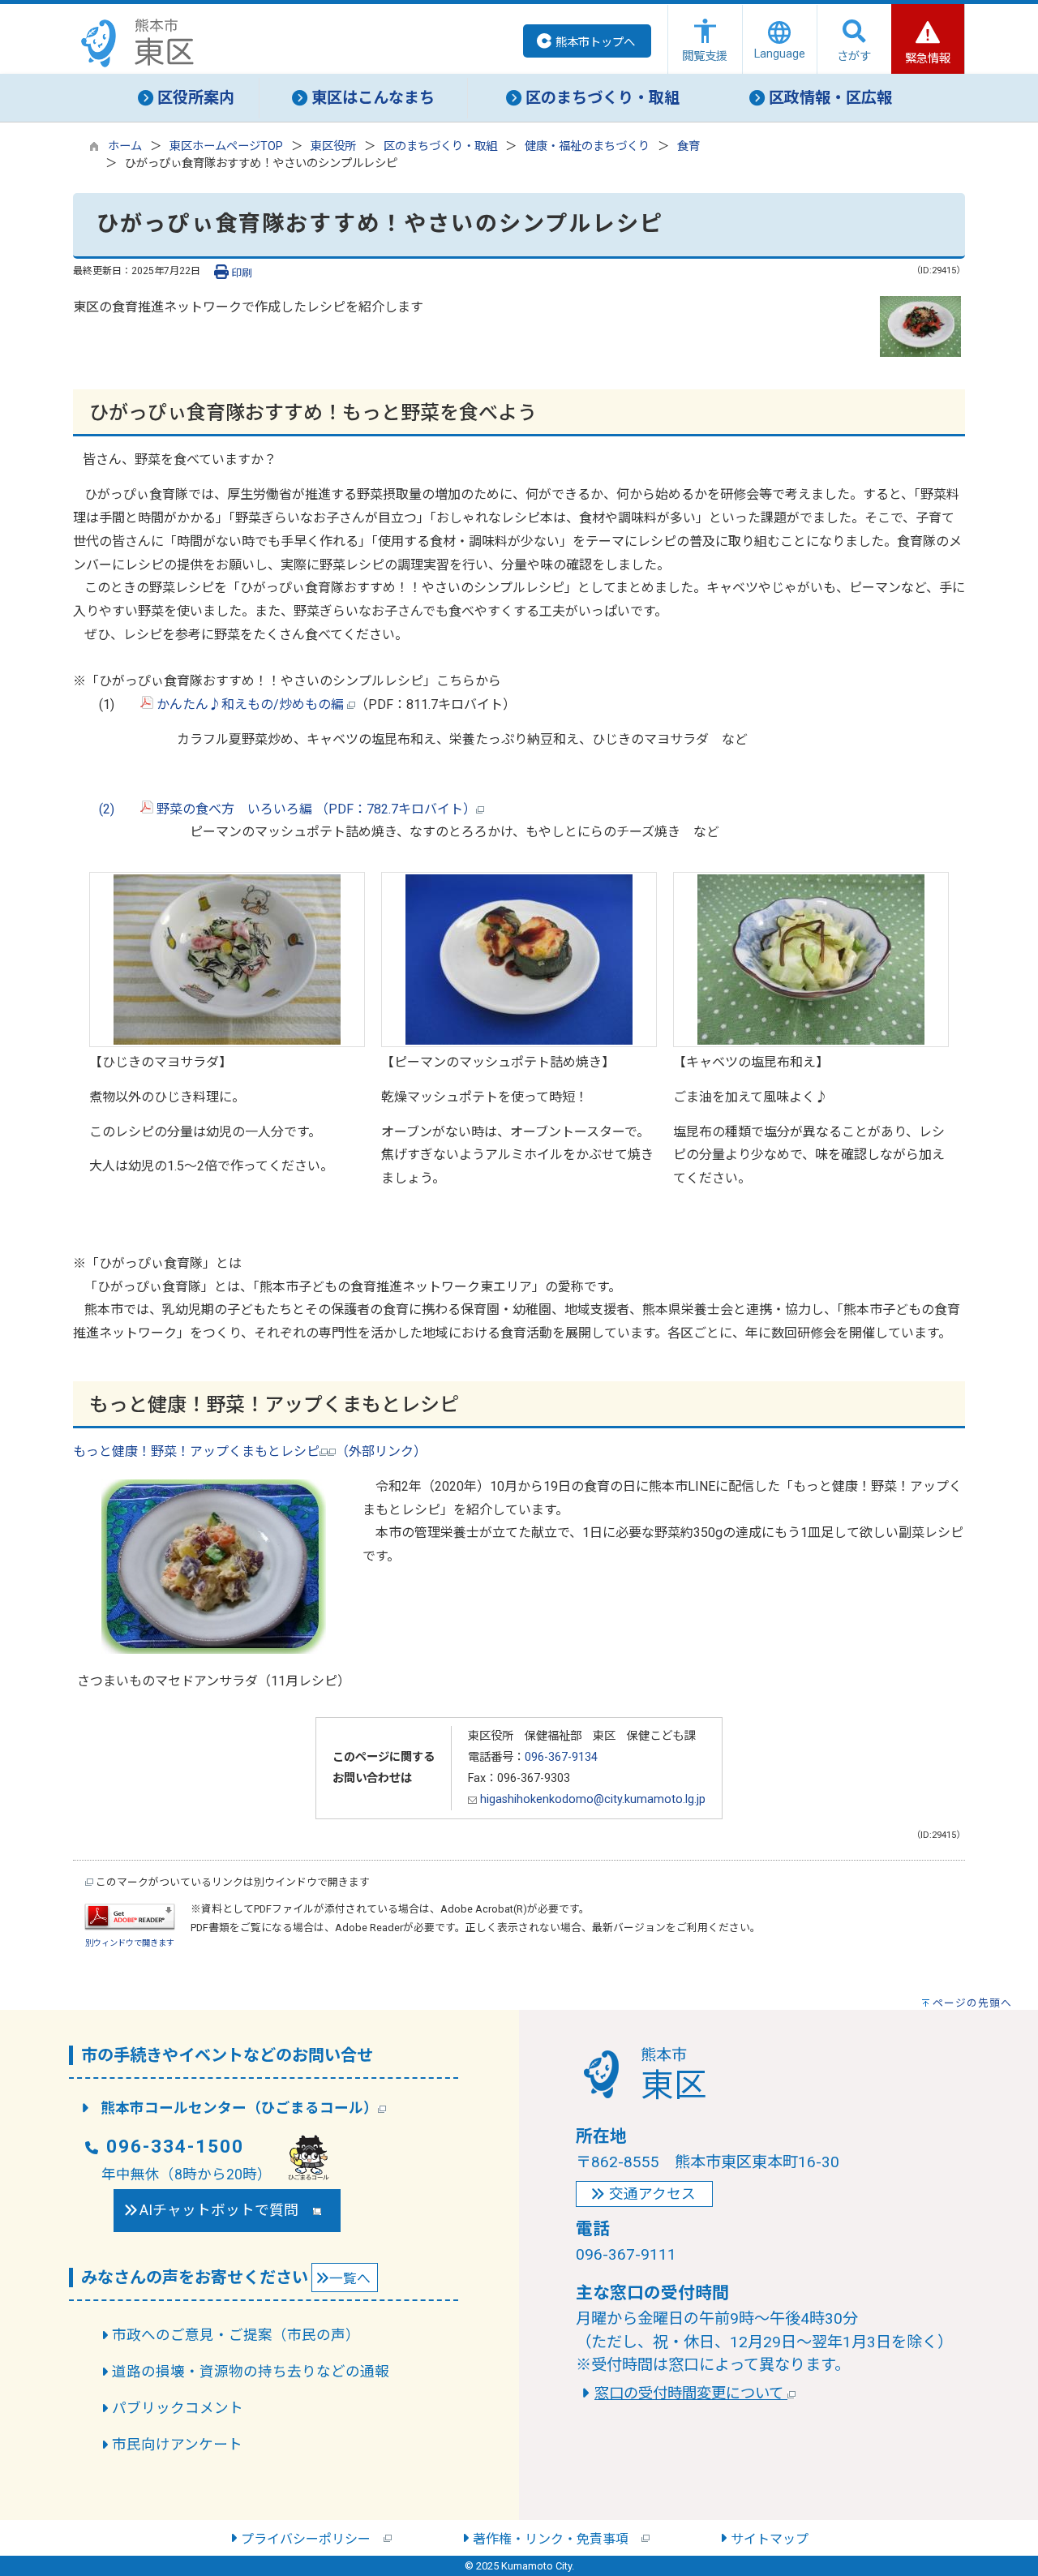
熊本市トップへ (595, 43)
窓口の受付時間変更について (691, 2393)
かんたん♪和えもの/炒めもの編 (250, 704)
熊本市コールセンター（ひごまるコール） (239, 2108)
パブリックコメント (178, 2408)
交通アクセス (652, 2194)
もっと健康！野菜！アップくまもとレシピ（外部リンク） (250, 1451)
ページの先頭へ (972, 2003)
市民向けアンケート (177, 2445)
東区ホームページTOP (226, 146)
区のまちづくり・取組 (440, 146)
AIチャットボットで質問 (226, 2210)
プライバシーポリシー (312, 2539)
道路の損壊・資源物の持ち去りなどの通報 (251, 2372)
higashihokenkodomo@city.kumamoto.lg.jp (591, 1799)
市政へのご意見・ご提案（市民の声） (236, 2335)
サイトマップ (770, 2539)
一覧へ (350, 2278)
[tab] (187, 98)
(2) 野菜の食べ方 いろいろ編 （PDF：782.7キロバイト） (275, 809)
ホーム (125, 146)
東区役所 (333, 146)
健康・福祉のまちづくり (587, 146)
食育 (688, 146)
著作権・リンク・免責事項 (557, 2539)
